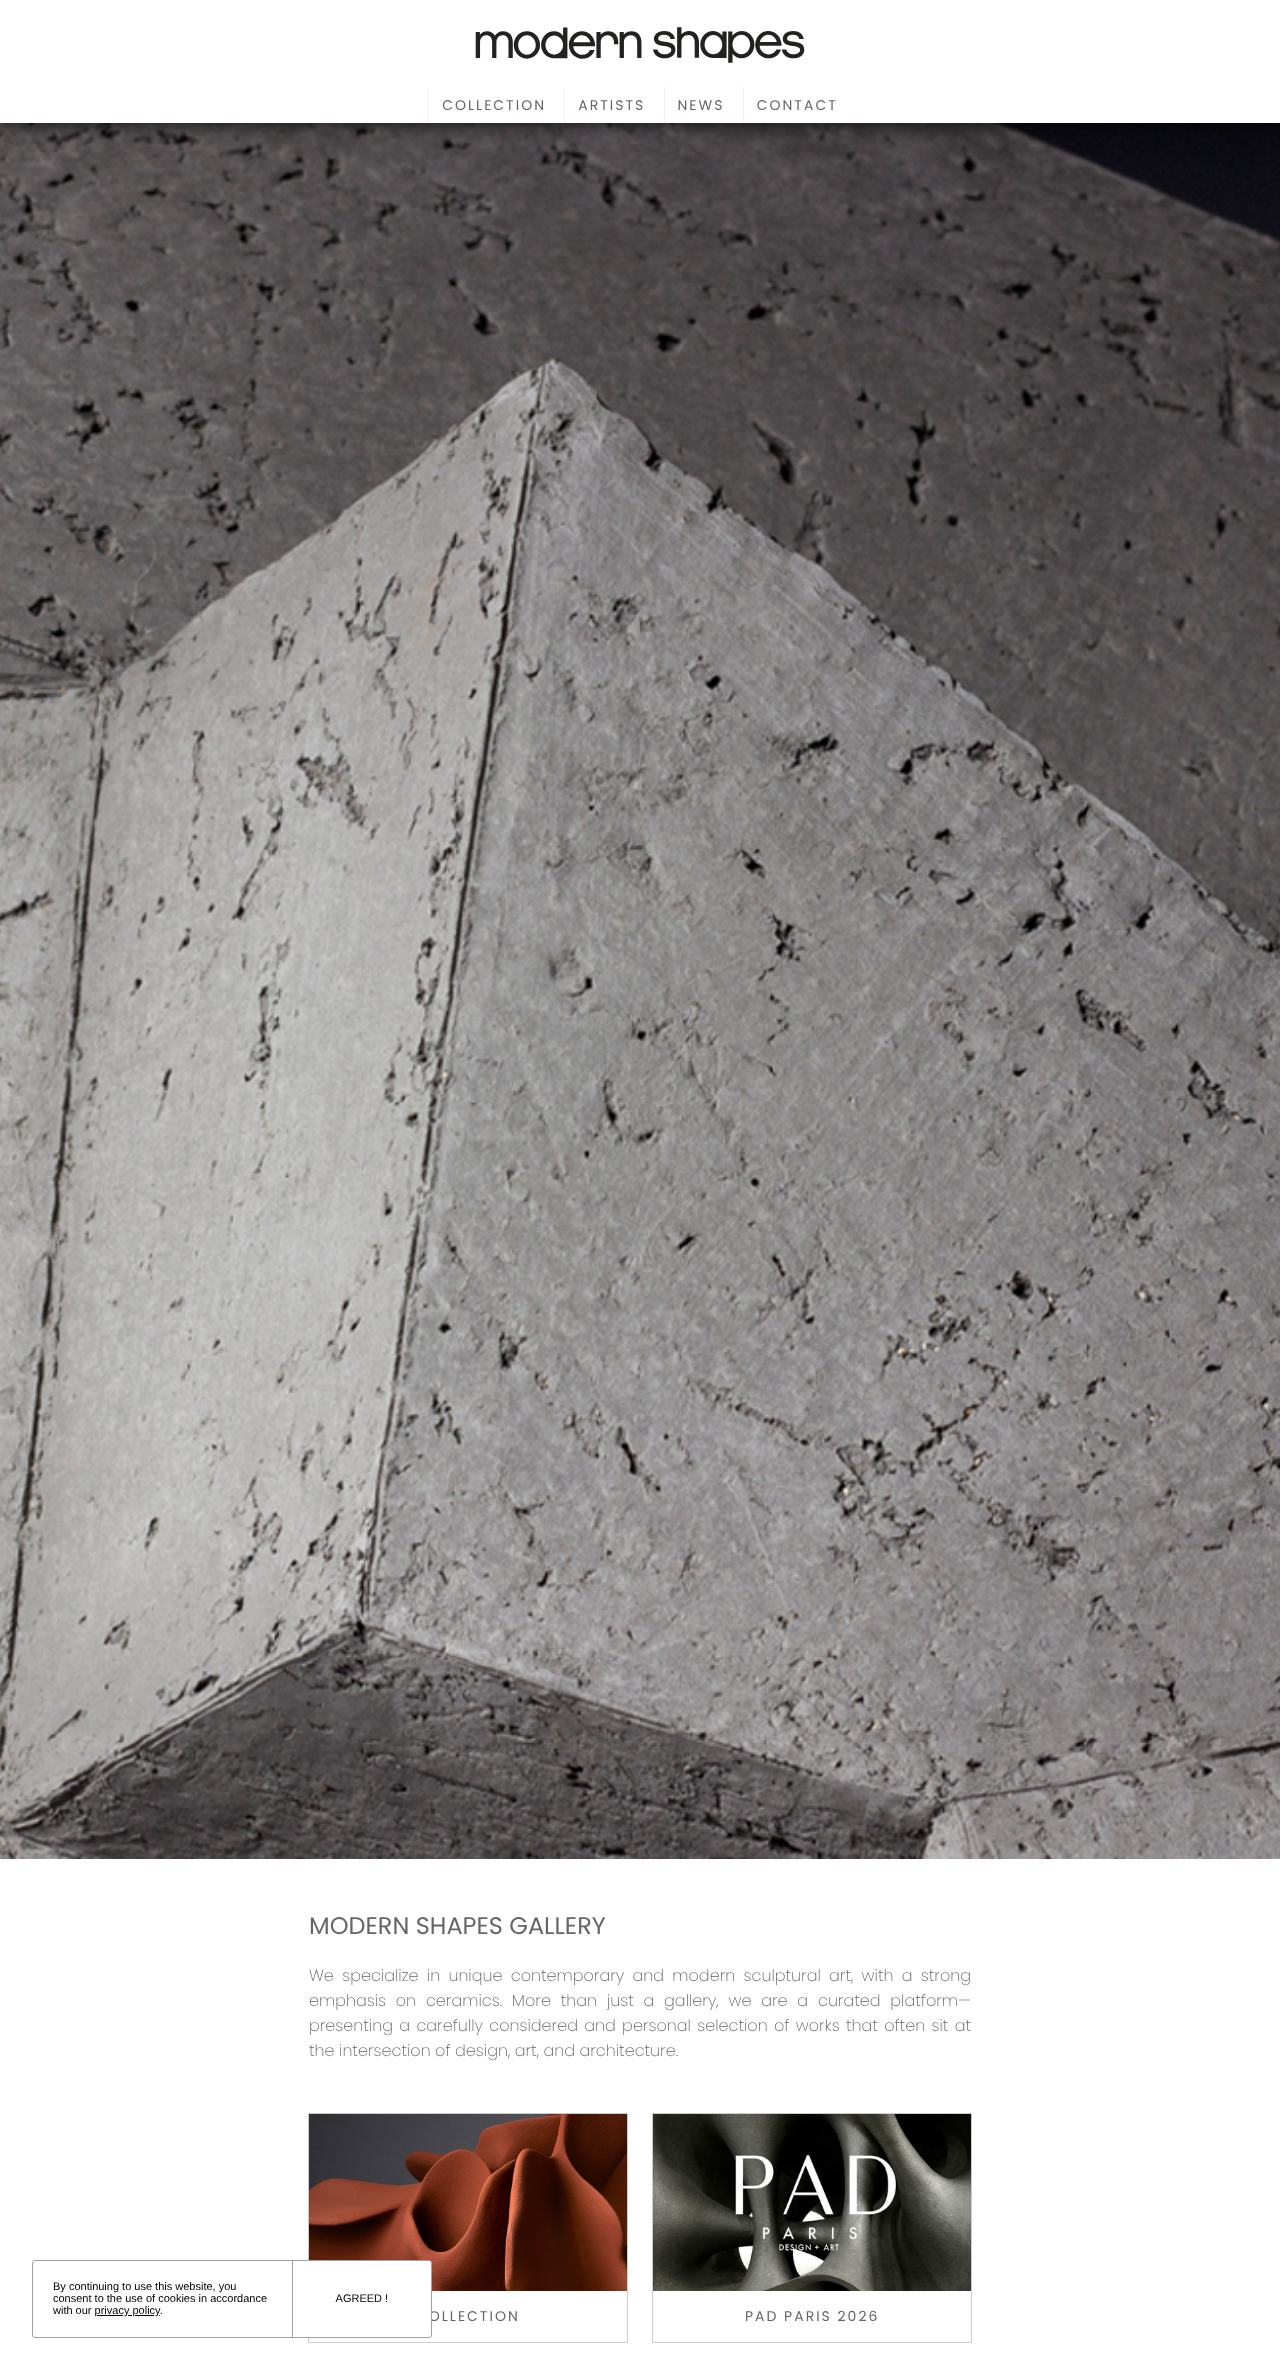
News (701, 105)
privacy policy (127, 2311)
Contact (797, 105)
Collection (494, 105)
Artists (611, 105)
